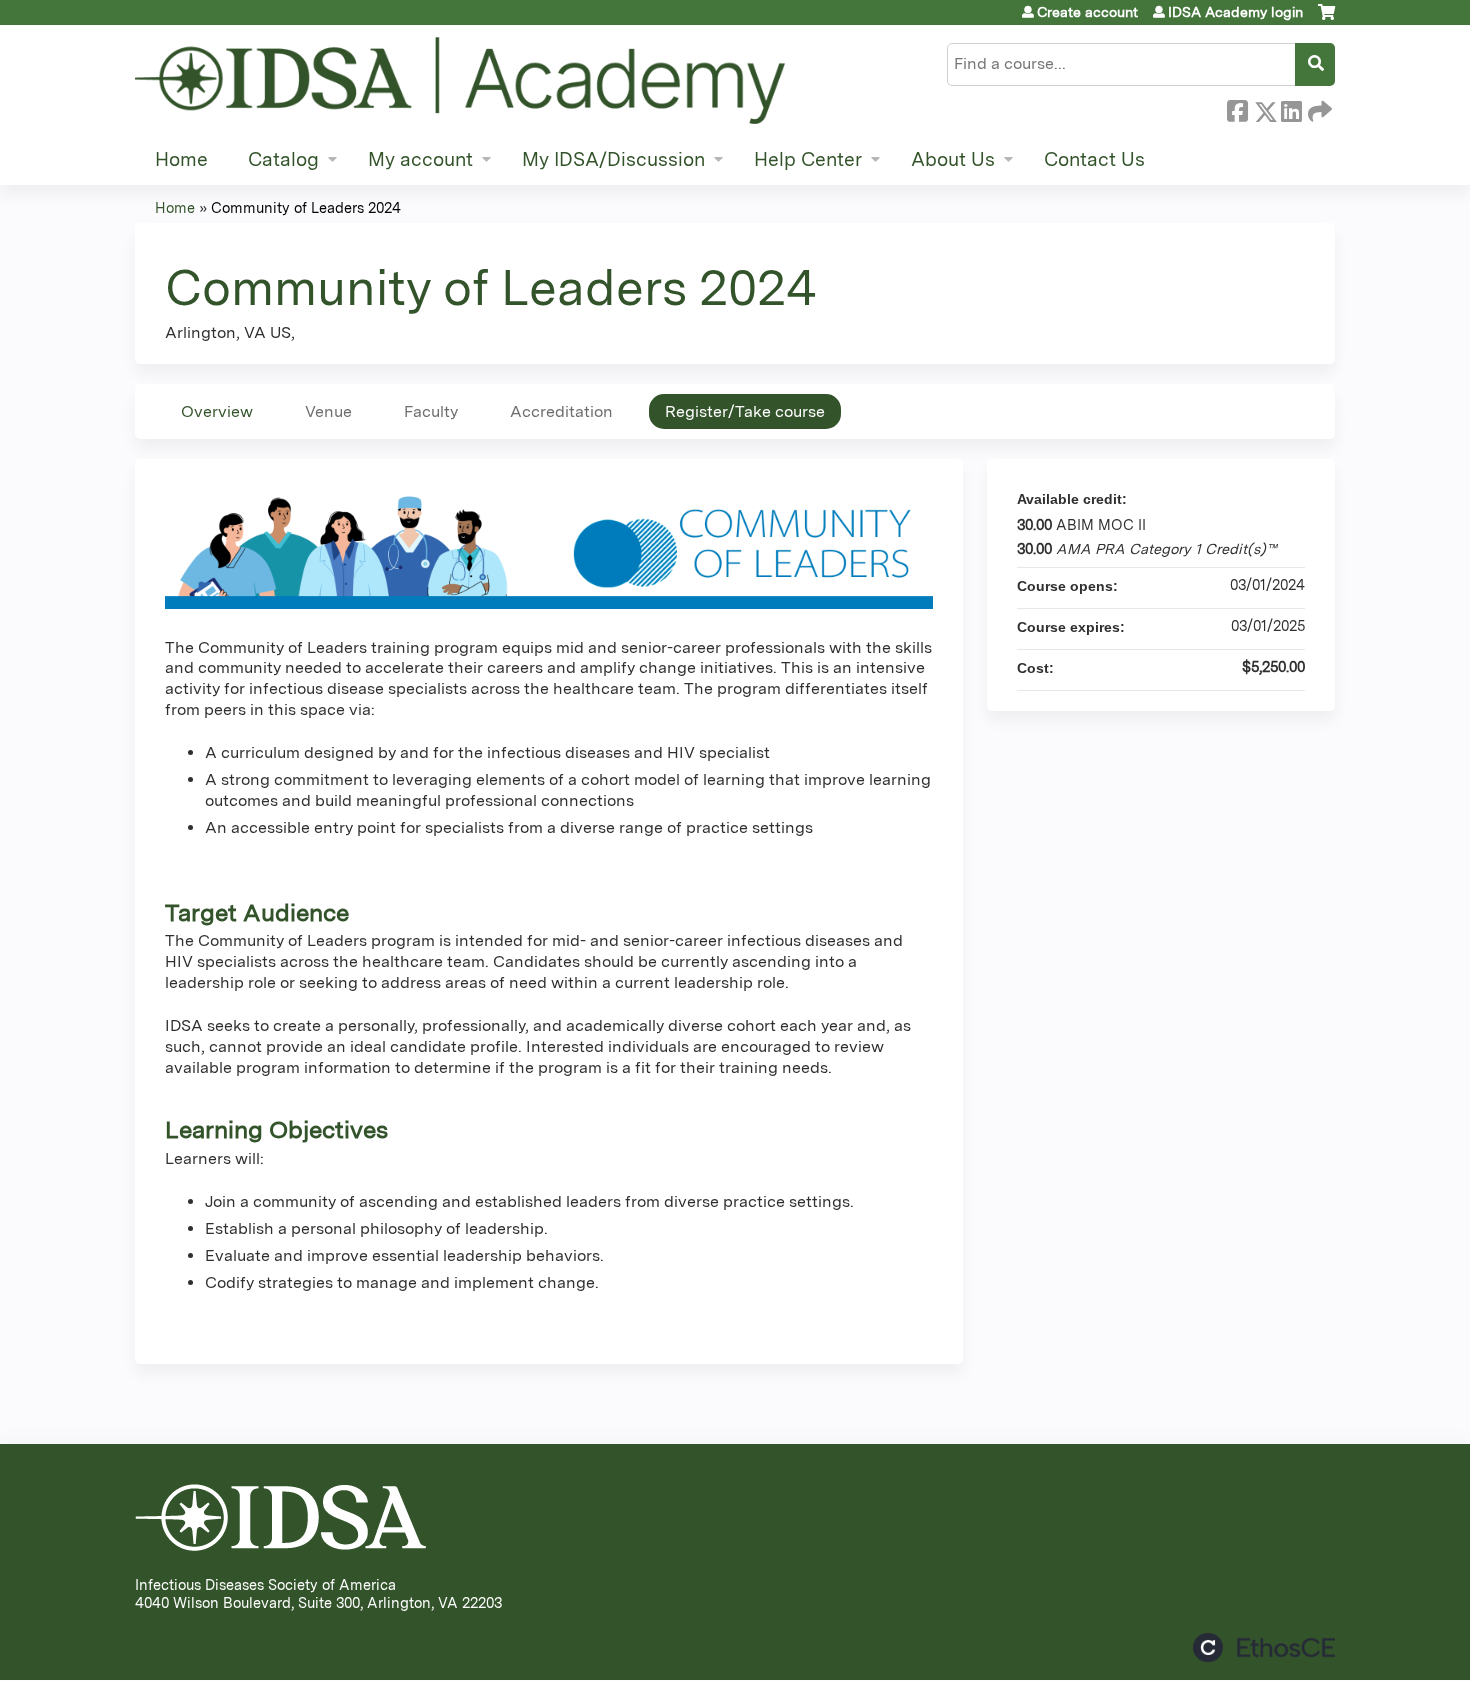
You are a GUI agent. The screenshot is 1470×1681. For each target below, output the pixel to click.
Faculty (431, 411)
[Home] (460, 80)
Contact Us (1094, 159)
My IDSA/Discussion (613, 159)
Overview (217, 411)
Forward (1318, 108)
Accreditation (561, 411)
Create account (1087, 12)
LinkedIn (1291, 108)
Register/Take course (745, 411)
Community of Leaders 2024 (306, 207)
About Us (953, 159)
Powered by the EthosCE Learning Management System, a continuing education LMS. (1264, 1647)
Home (181, 159)
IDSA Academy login (1235, 12)
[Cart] (1326, 19)
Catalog (283, 159)
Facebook (1237, 108)
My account (420, 159)
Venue (328, 411)
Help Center (808, 159)
